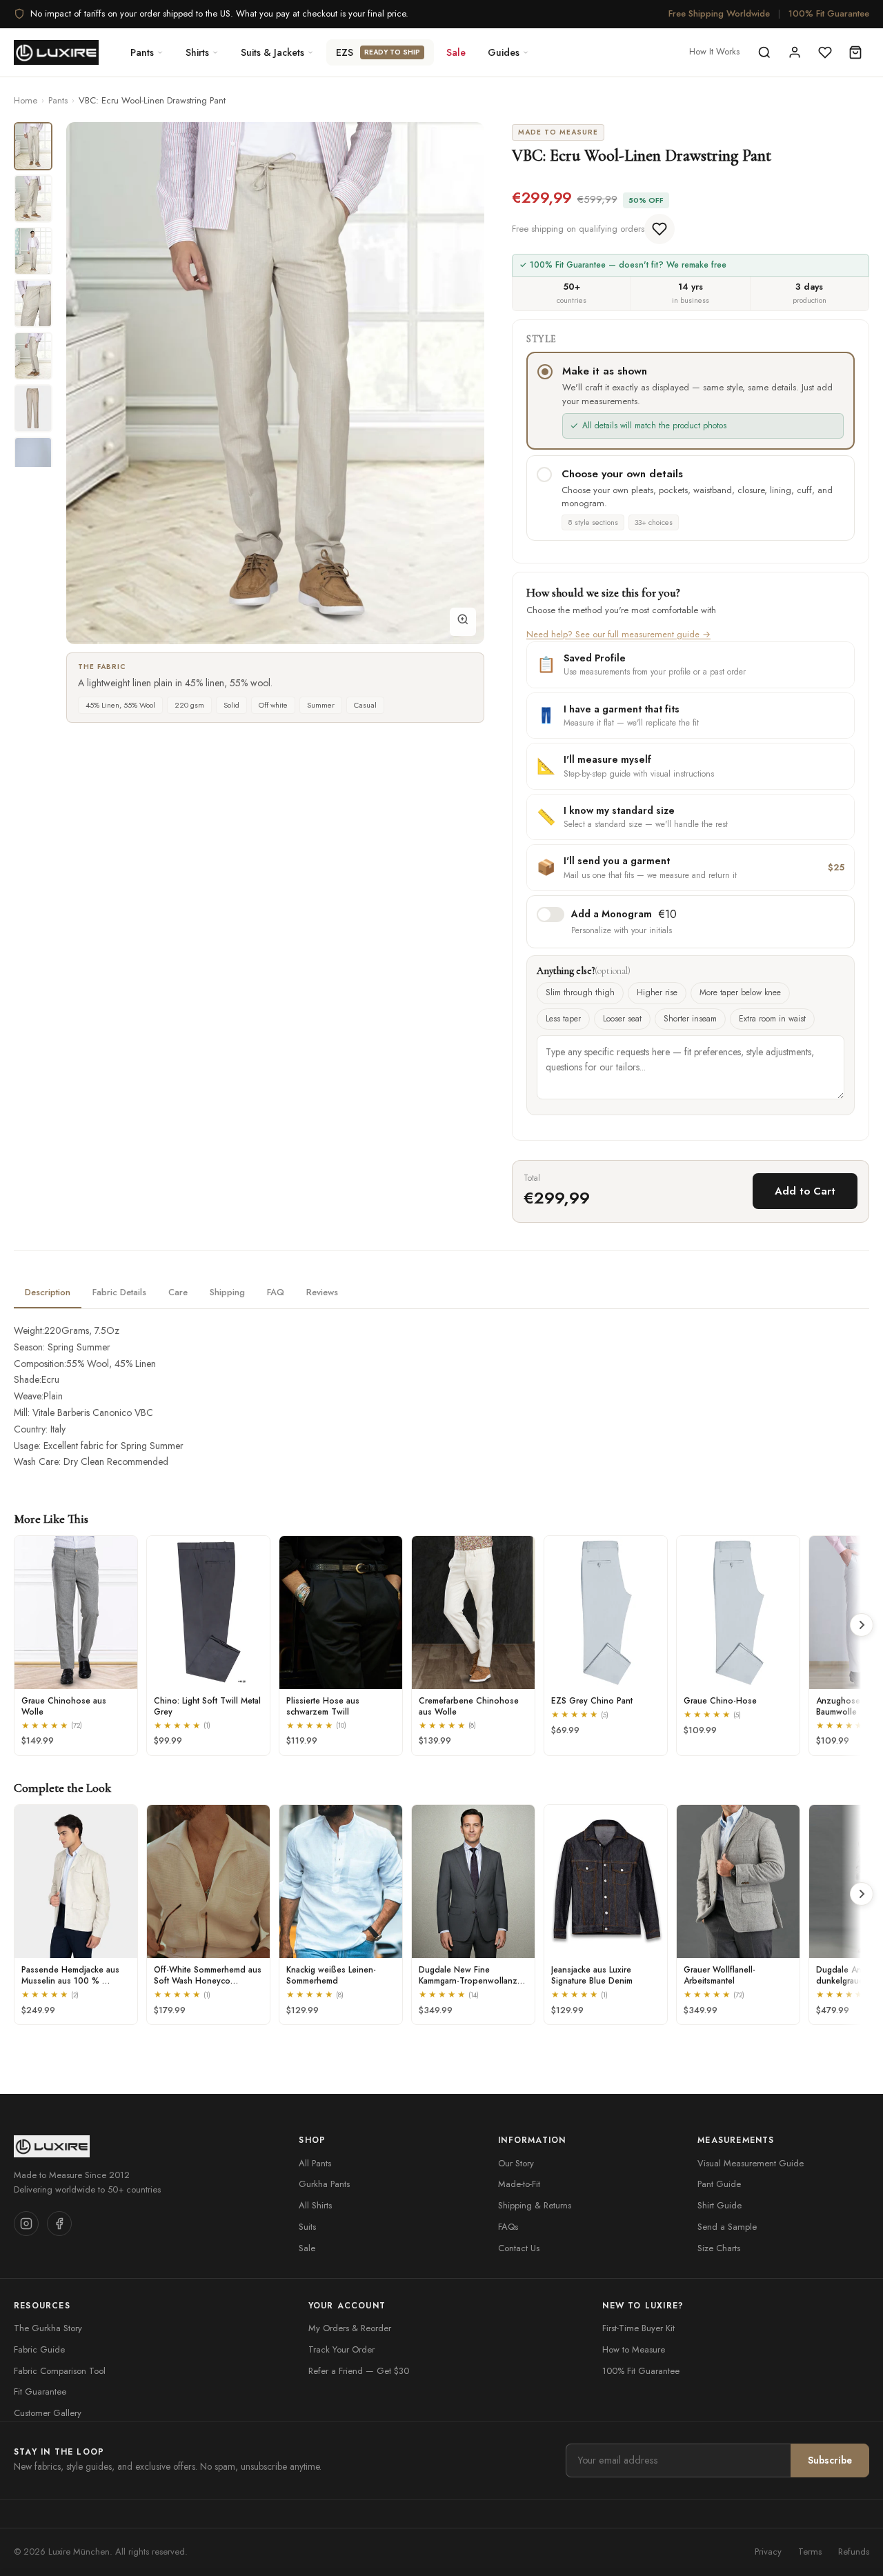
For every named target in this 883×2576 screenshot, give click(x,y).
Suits (307, 2227)
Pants (142, 52)
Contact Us (519, 2248)
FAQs (508, 2227)
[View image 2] (33, 199)
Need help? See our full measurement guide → (618, 634)
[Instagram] (26, 2224)
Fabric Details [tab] (119, 1292)
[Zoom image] (463, 622)
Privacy (768, 2552)
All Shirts (315, 2205)
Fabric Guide (39, 2349)
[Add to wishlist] (659, 229)
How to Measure (634, 2349)
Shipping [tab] (227, 1292)
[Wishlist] (825, 52)
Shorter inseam (690, 1019)
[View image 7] (33, 461)
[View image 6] (33, 408)
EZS (378, 52)
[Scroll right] (862, 1625)
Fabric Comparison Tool (60, 2371)
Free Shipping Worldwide (719, 13)
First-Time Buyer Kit (638, 2328)
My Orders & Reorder (350, 2328)
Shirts (197, 52)
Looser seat (622, 1019)
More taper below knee (740, 992)
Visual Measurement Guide (751, 2163)
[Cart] (855, 52)
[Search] (764, 52)
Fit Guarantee (40, 2392)
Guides (504, 52)
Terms (810, 2552)
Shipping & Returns (535, 2205)
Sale (456, 52)
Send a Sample (727, 2227)
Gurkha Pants (324, 2184)
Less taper (563, 1019)
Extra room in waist (772, 1019)
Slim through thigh (580, 992)
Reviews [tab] (322, 1292)
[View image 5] (33, 356)
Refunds (854, 2552)
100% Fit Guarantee (829, 13)
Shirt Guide (720, 2205)
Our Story (516, 2163)
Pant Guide (719, 2184)
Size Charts (719, 2248)
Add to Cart (805, 1191)
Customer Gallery (48, 2413)
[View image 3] (33, 251)
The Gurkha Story (48, 2328)
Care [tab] (178, 1292)
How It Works (714, 51)
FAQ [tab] (276, 1292)
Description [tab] (48, 1292)
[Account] (795, 52)
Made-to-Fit (519, 2184)
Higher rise (657, 992)
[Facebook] (59, 2224)
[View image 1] (33, 146)
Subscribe (830, 2460)
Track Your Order (341, 2349)
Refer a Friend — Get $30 (359, 2371)
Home (26, 100)
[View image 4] (33, 303)
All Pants (315, 2163)
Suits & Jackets (272, 52)
